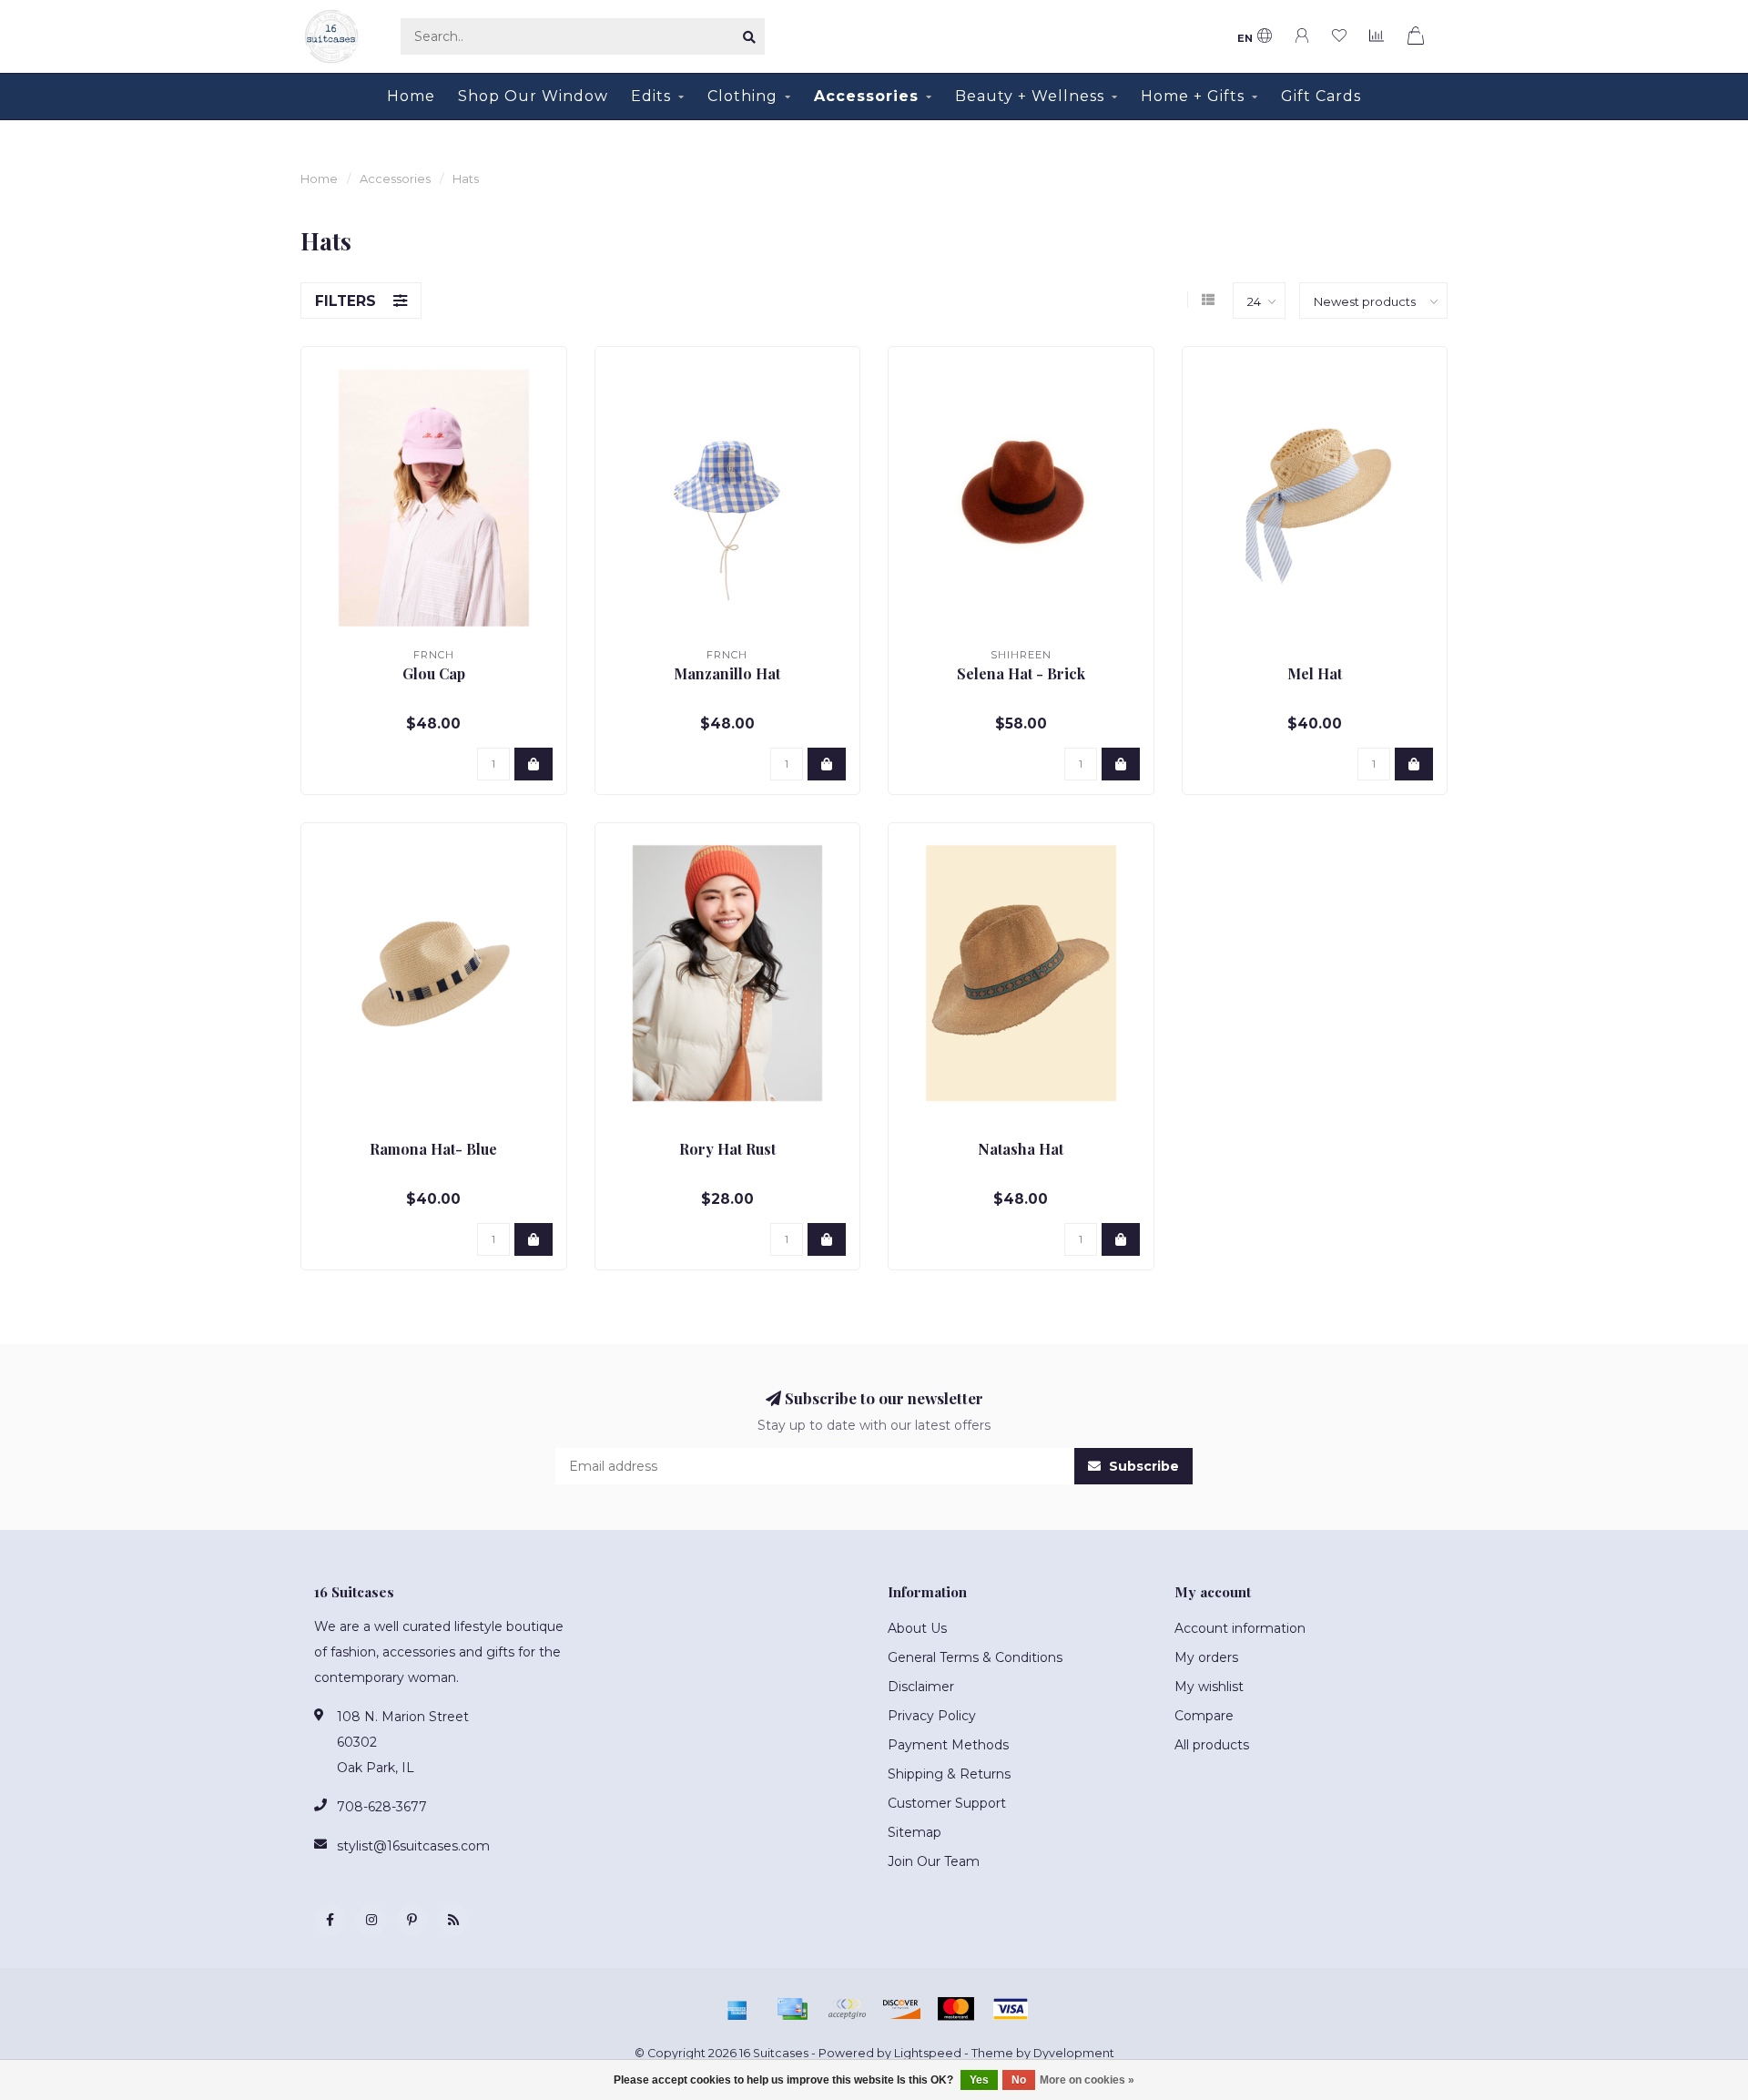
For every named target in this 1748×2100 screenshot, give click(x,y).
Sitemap (915, 1832)
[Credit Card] (792, 2009)
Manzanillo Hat (727, 673)
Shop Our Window (533, 96)
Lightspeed (928, 2053)
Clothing (742, 96)
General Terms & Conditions (975, 1657)
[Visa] (1011, 2009)
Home (411, 96)
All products (1212, 1745)
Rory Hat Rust (727, 1149)
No (1019, 2080)
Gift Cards (1321, 96)
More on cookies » (1087, 2080)
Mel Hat (1315, 673)
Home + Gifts (1193, 96)
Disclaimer (921, 1687)
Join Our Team (934, 1861)
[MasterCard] (956, 2009)
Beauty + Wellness (1030, 96)
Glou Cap (434, 673)
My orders (1206, 1657)
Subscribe (1142, 1466)
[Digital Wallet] (847, 2009)
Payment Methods (948, 1745)
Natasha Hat (1021, 1149)
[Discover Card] (901, 2009)
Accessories (866, 96)
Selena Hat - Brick (1021, 673)
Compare (1204, 1716)
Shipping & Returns (949, 1774)
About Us (917, 1628)
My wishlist (1209, 1687)
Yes (979, 2080)
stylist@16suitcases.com (413, 1846)
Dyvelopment (1074, 2053)
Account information (1240, 1628)
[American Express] (737, 2009)
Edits (651, 96)
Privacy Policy (932, 1716)
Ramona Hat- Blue (433, 1149)
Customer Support (947, 1803)
